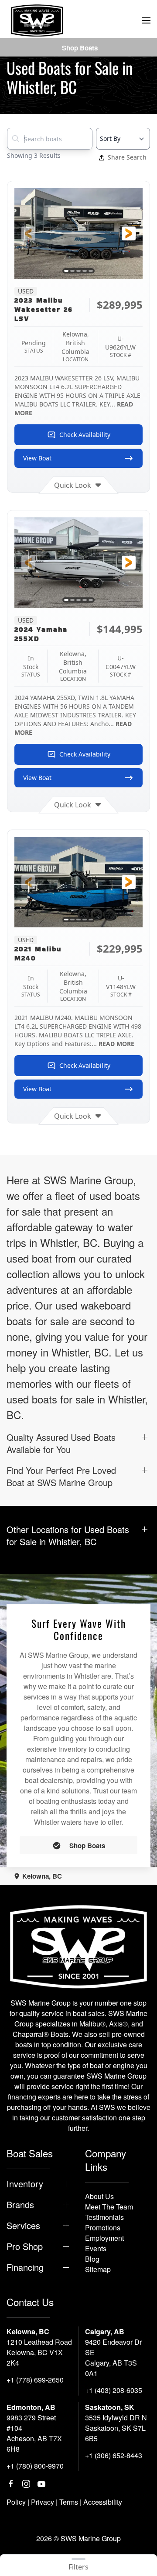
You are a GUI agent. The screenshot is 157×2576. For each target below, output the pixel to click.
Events (96, 2248)
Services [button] (23, 2226)
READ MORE (116, 1044)
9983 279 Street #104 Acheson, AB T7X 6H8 (34, 2433)
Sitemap (98, 2269)
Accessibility (103, 2502)
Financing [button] (25, 2267)
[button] (146, 20)
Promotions (103, 2228)
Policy (16, 2502)
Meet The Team (109, 2207)
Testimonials (104, 2217)
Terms (69, 2502)
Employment (104, 2238)
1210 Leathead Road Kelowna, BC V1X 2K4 (39, 2352)
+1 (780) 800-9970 (35, 2466)
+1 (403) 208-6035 (114, 2390)
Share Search (127, 157)
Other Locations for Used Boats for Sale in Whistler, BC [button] (68, 1536)
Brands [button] (20, 2205)
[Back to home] (37, 20)
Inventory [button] (25, 2184)
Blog (92, 2259)
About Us (99, 2196)
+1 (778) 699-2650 (35, 2380)
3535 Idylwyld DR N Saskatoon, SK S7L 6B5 (116, 2428)
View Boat (37, 458)
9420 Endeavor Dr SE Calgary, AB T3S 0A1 (113, 2358)
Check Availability (85, 435)
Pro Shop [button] (25, 2246)
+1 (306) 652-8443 (114, 2455)
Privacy (43, 2502)
